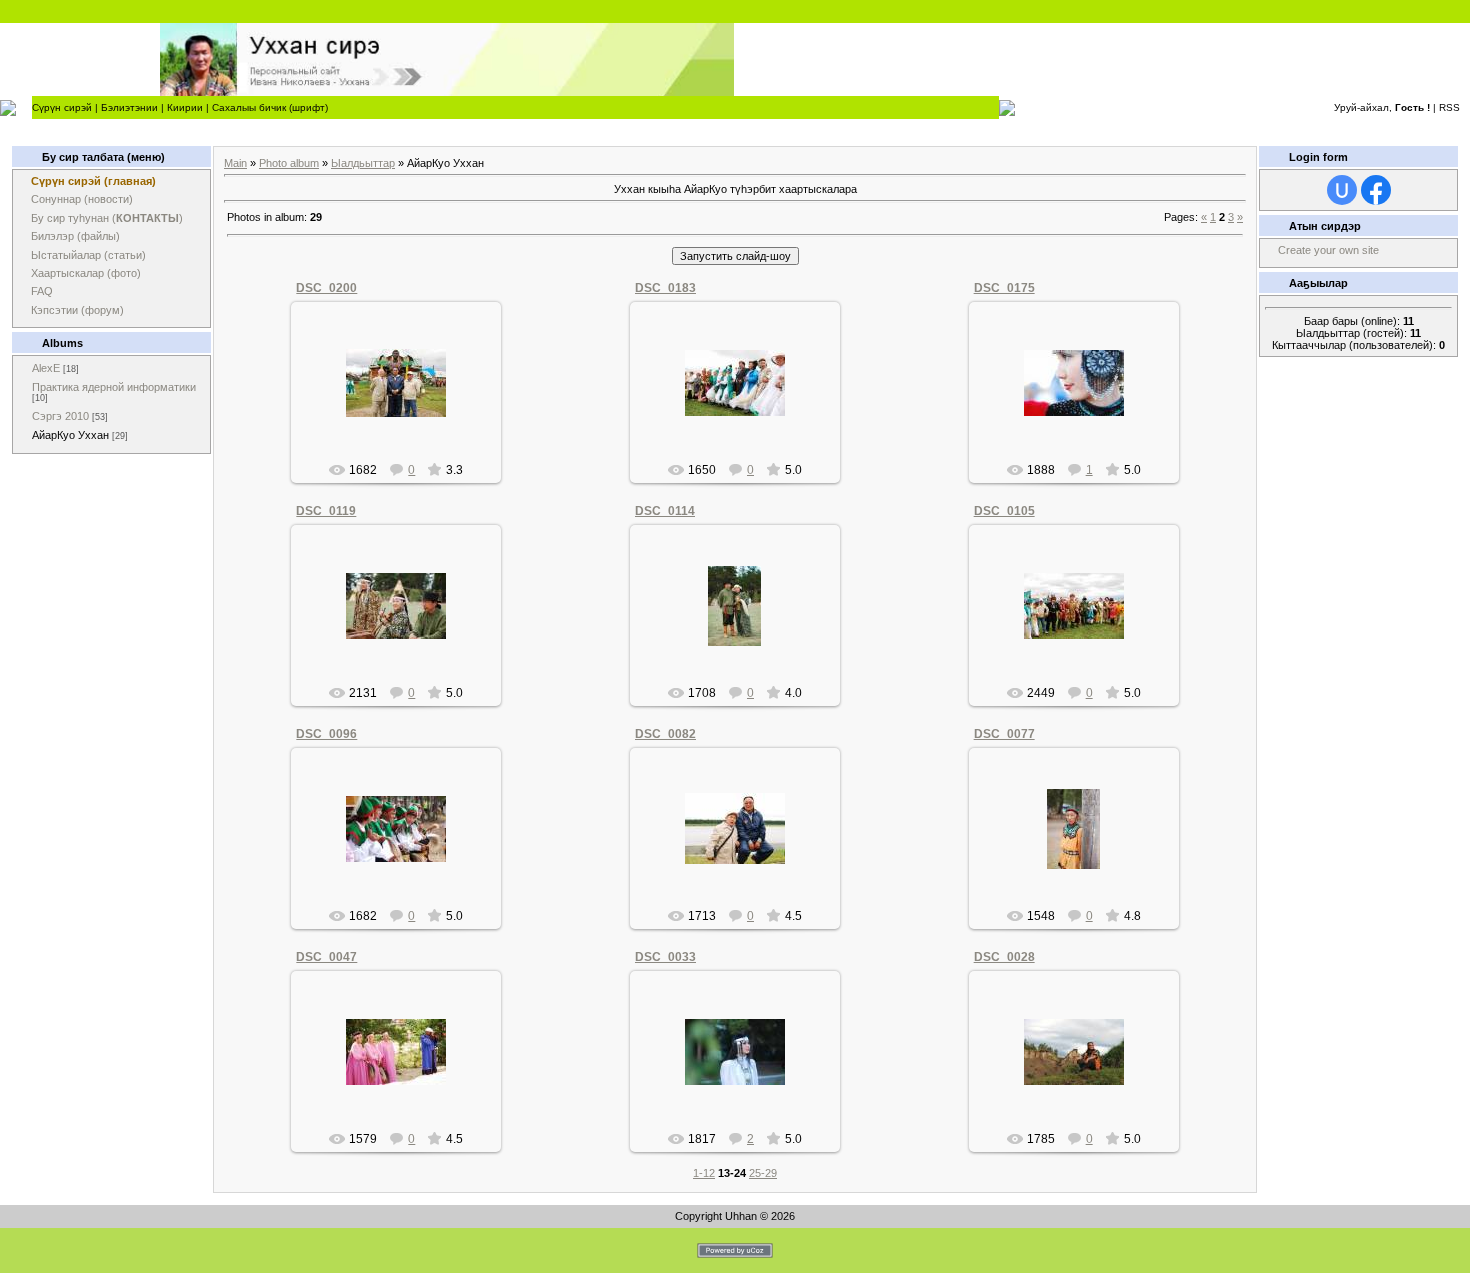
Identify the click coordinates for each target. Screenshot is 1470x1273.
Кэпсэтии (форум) (77, 310)
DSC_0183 (665, 288)
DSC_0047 (326, 957)
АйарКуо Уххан (70, 435)
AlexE (46, 368)
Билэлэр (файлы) (75, 236)
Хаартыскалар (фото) (86, 273)
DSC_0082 (665, 734)
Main (235, 163)
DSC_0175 (1004, 288)
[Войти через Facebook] (1376, 190)
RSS (1449, 107)
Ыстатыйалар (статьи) (88, 255)
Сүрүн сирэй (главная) (93, 181)
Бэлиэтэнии (129, 107)
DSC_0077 (1004, 734)
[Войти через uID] (1342, 190)
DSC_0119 (326, 511)
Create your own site (1328, 250)
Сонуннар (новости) (82, 199)
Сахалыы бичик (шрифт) (270, 107)
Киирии (185, 107)
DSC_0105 (1004, 511)
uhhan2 (405, 399)
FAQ (42, 291)
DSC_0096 (326, 734)
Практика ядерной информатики (114, 387)
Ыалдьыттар (363, 163)
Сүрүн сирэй (62, 107)
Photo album (289, 163)
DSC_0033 (665, 957)
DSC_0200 (326, 288)
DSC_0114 (665, 511)
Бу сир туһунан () (107, 218)
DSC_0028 (1004, 957)
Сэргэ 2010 (60, 416)
